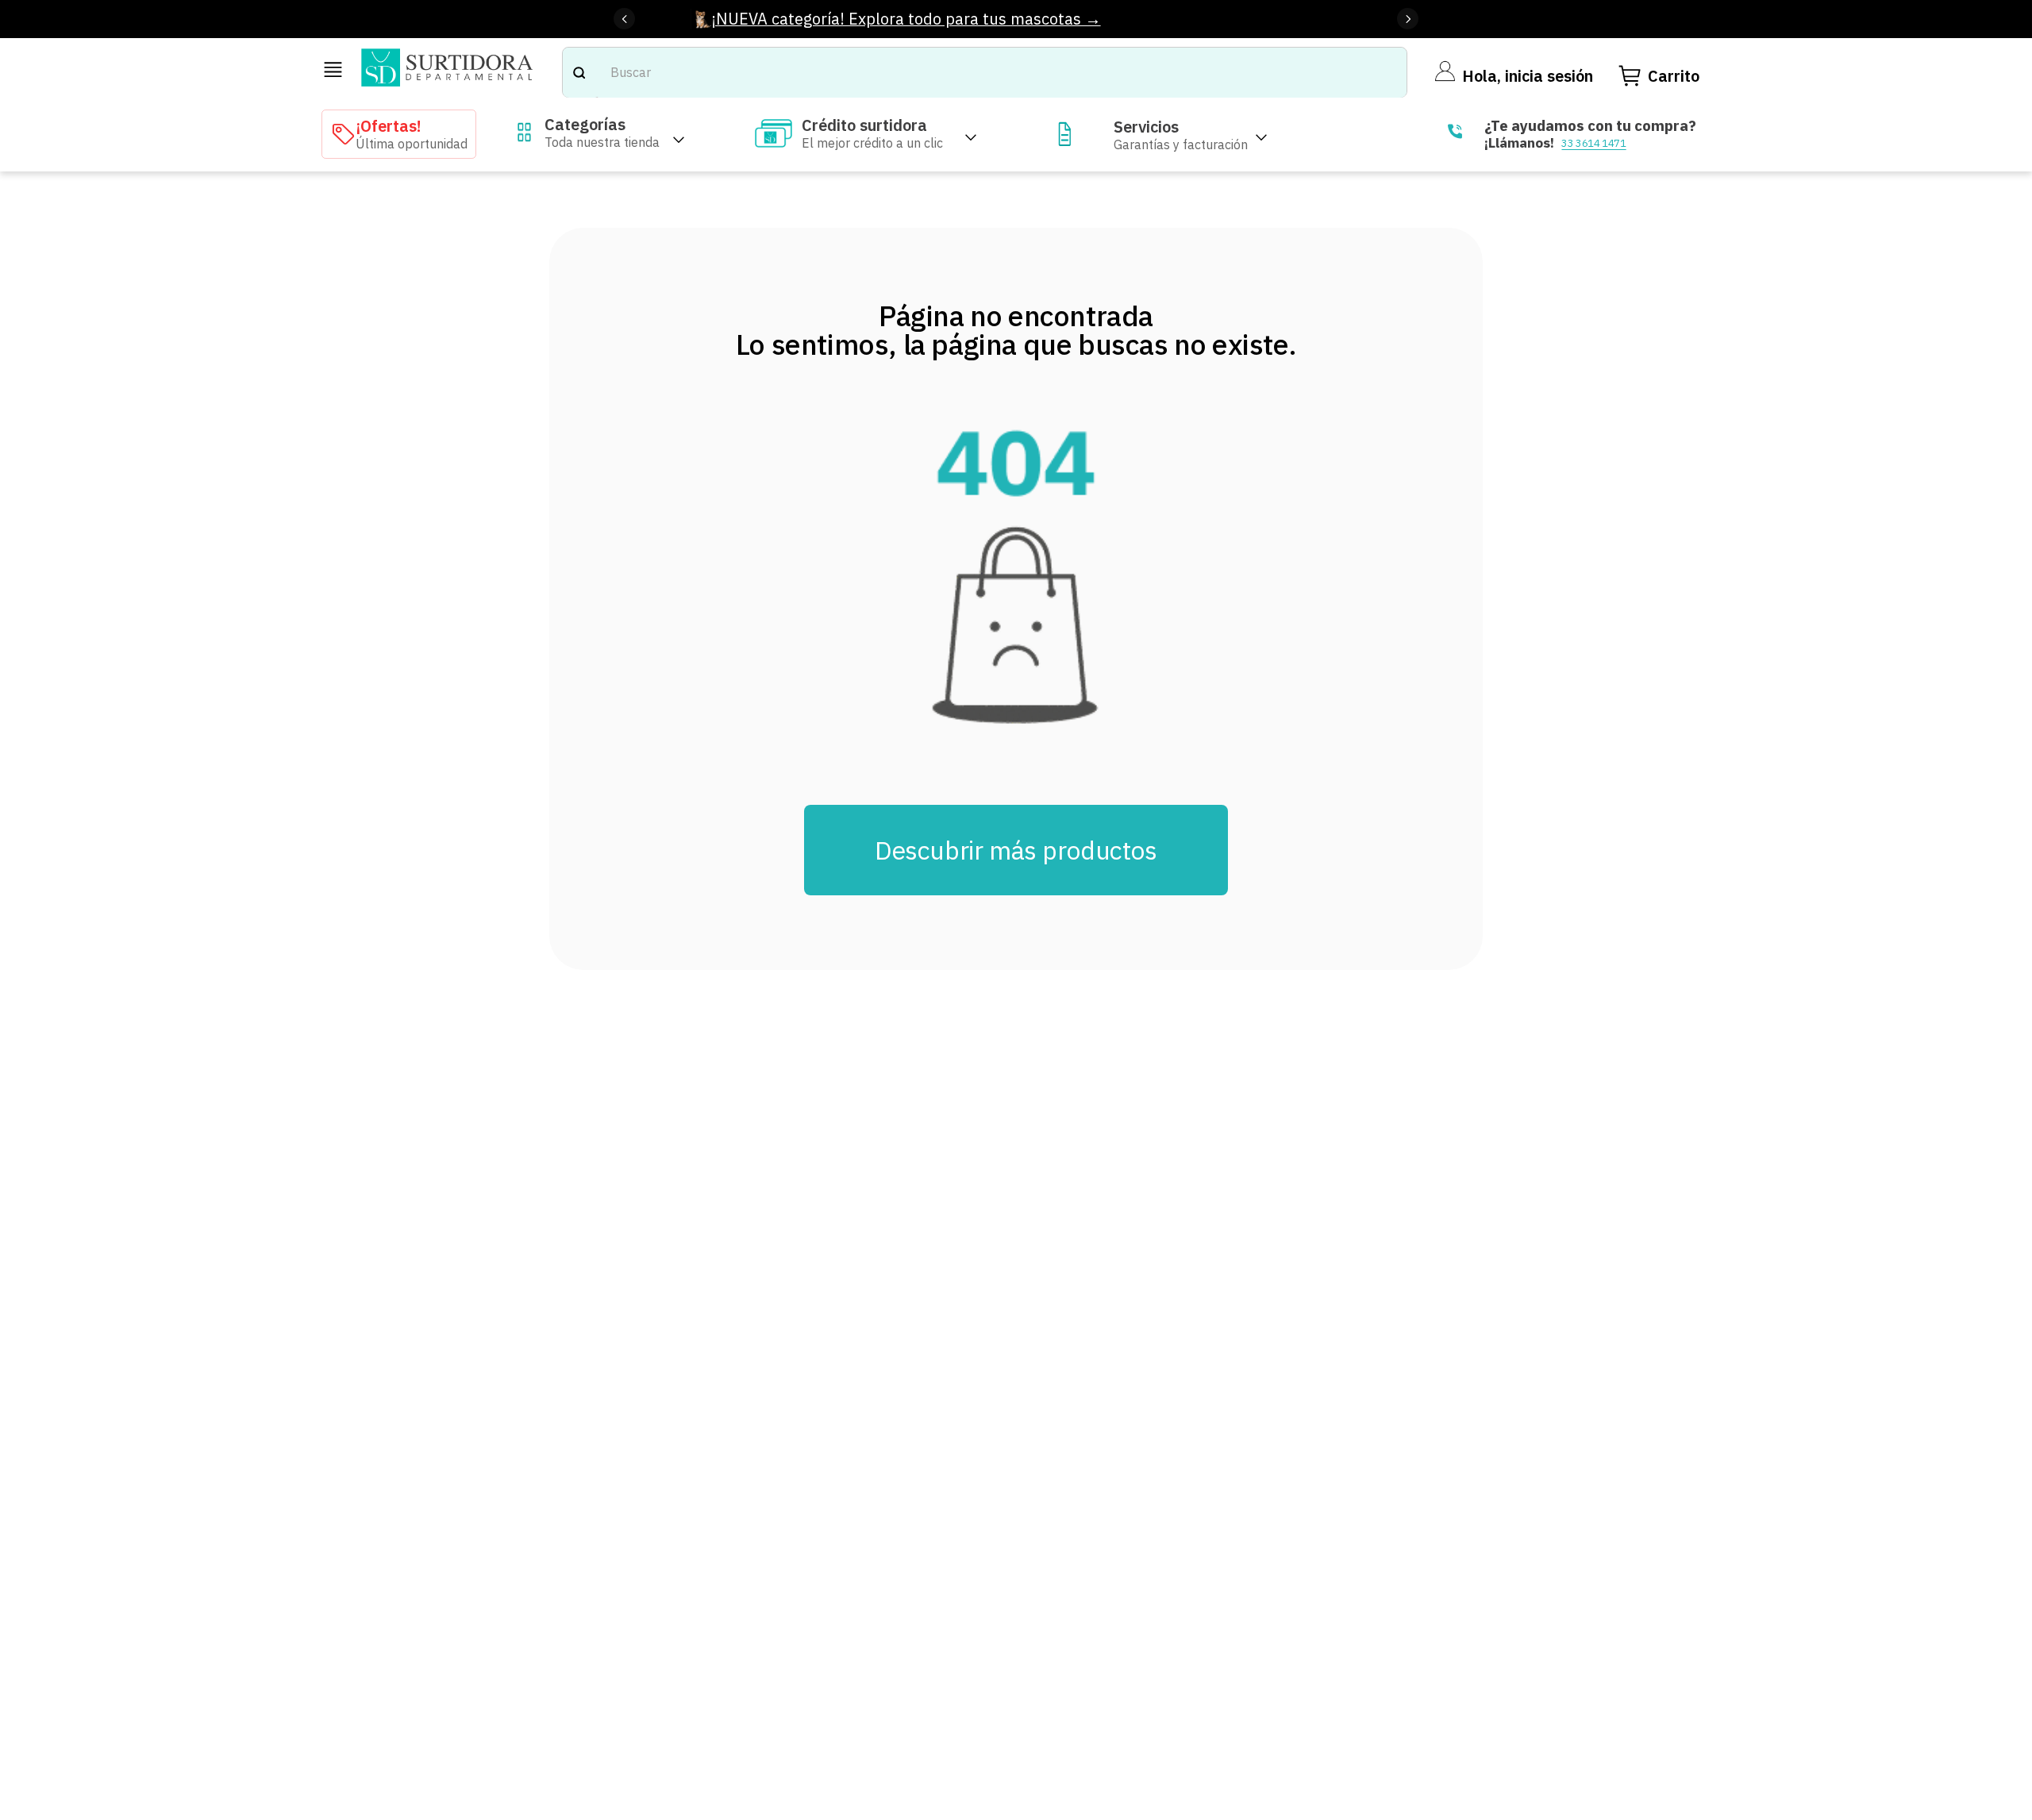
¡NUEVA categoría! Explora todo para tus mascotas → (906, 19)
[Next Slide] (1408, 19)
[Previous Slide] (624, 19)
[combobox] (985, 73)
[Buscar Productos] (579, 73)
